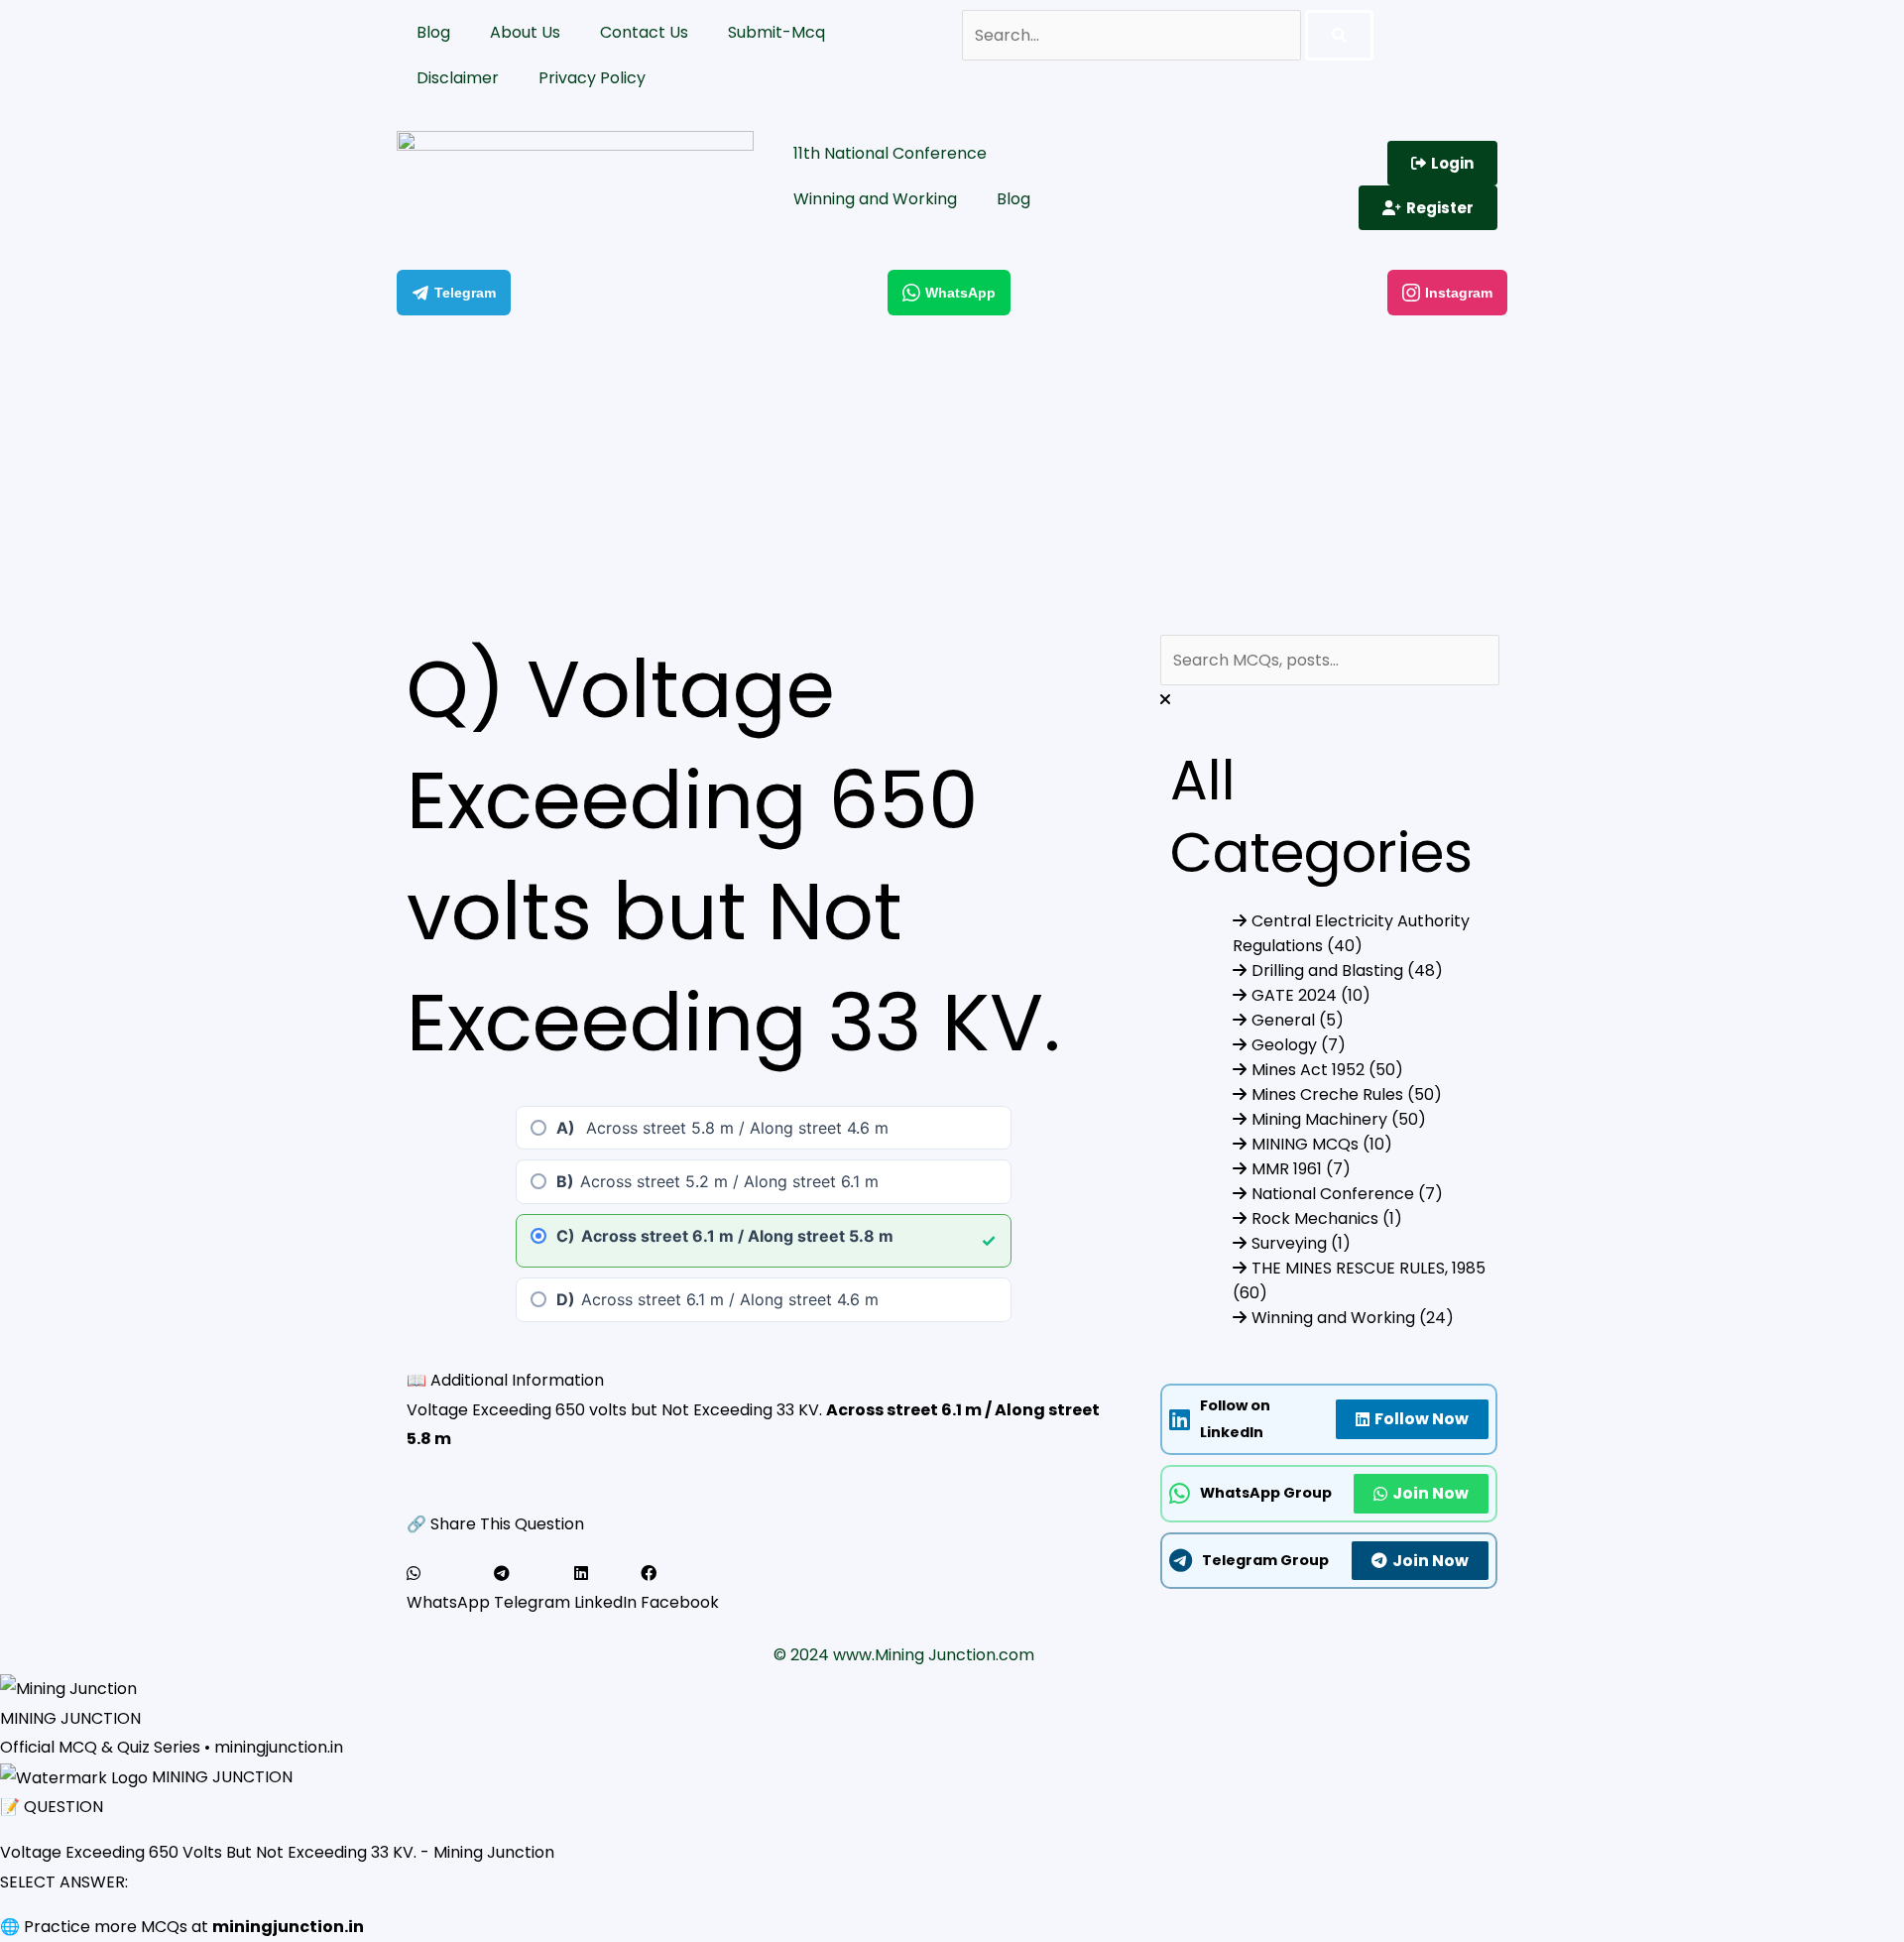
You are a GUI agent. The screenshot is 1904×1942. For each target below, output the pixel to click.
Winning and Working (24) (1353, 1318)
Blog (433, 32)
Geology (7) (1299, 1045)
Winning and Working (875, 199)
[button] (448, 1588)
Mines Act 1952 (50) (1327, 1070)
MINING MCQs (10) (1322, 1144)
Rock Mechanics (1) (1327, 1218)
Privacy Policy (592, 78)
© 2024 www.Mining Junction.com (904, 1655)
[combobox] (1330, 660)
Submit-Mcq (776, 32)
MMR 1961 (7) (1301, 1169)
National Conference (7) (1347, 1194)
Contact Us (644, 32)
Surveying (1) (1301, 1243)
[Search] (1339, 35)
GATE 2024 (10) (1311, 995)
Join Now (1430, 1493)
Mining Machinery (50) (1339, 1119)
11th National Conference (890, 153)
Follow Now (1422, 1419)
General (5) (1298, 1020)
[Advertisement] (952, 470)
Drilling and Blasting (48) (1347, 971)
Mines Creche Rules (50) (1347, 1094)
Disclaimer (458, 78)
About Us (525, 32)
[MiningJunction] (575, 176)
